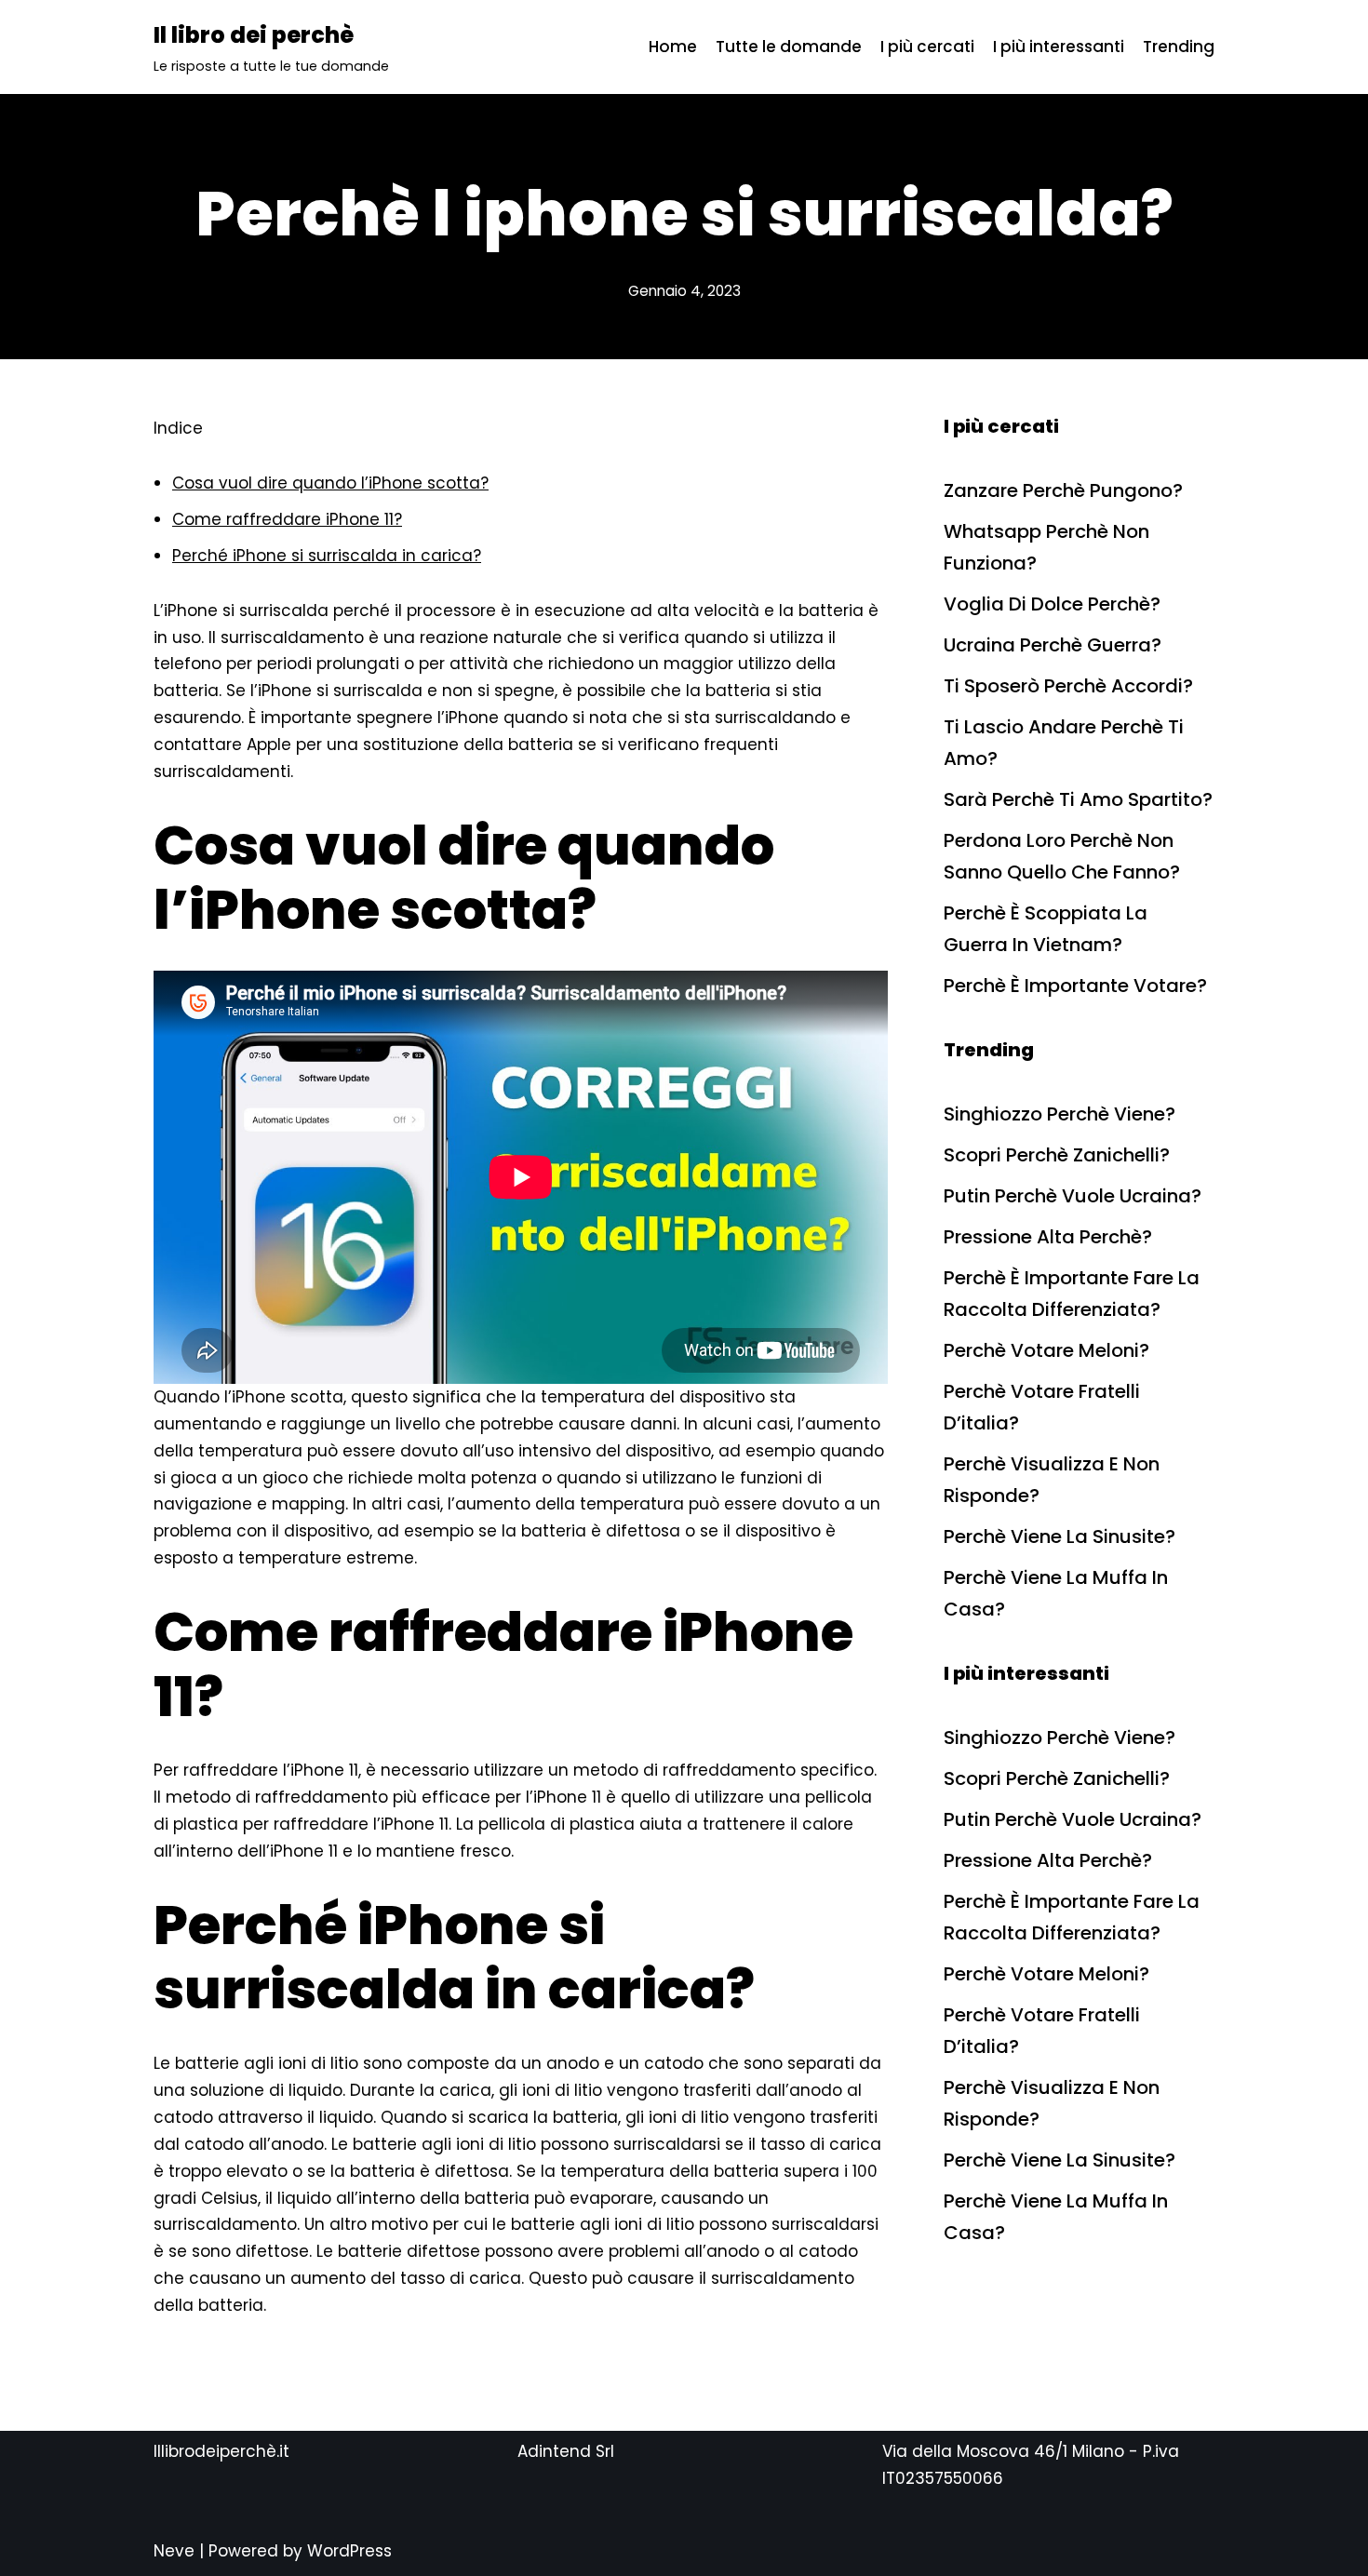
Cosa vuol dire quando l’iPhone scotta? (330, 483)
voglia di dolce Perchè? (1052, 604)
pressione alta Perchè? (1048, 1237)
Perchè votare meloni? (1046, 1350)
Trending (1179, 47)
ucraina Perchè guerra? (1053, 645)
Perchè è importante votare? (1075, 986)
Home (673, 47)
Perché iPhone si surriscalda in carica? (327, 556)
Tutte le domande (789, 47)
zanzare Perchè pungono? (1063, 490)
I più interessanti (1059, 47)
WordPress (349, 2551)
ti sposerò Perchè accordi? (1068, 686)
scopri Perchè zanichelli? (1057, 1155)
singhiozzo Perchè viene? (1060, 1114)
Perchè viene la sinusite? (1060, 1536)
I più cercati (927, 47)
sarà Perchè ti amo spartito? (1078, 799)
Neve (174, 2551)
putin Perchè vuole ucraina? (1073, 1196)
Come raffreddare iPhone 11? (287, 519)
